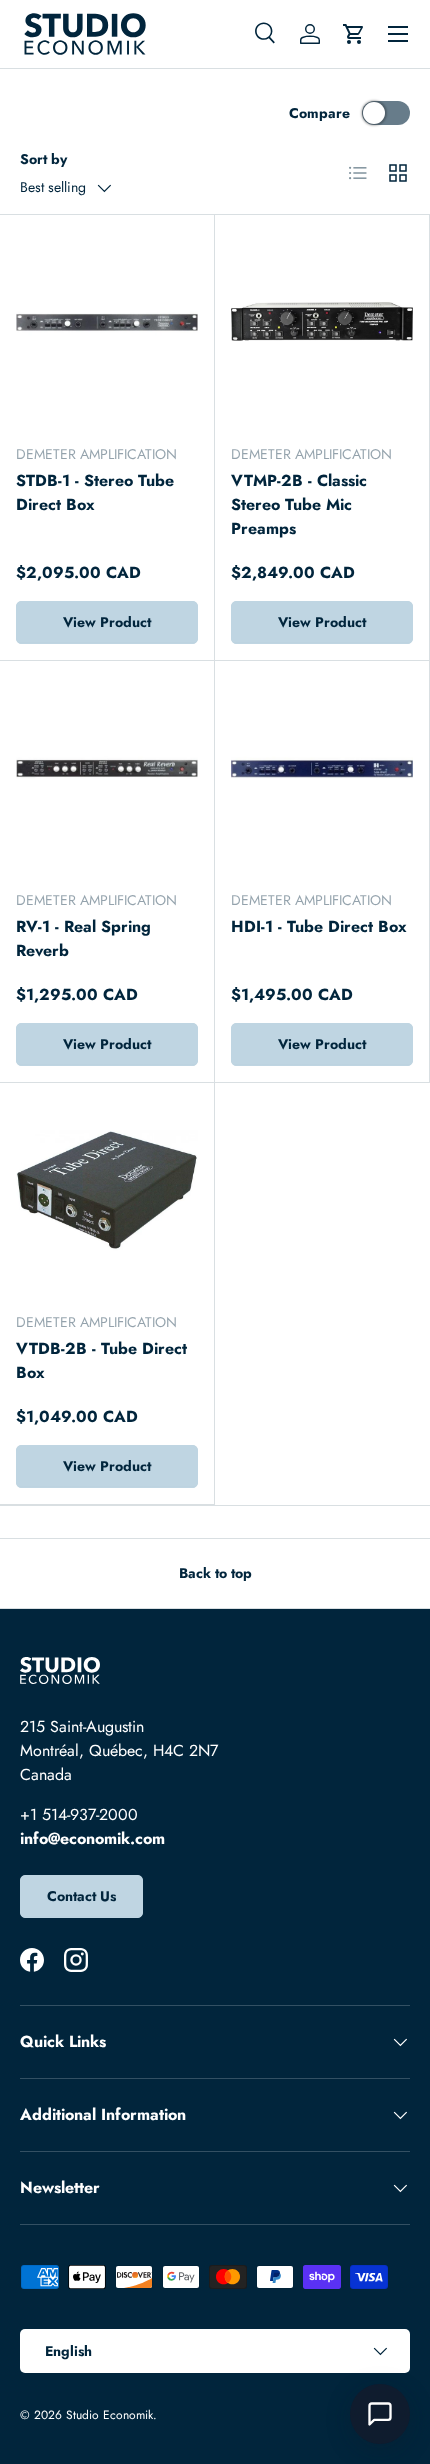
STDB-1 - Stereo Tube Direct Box (95, 492)
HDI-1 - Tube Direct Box (319, 926)
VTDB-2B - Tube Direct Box (101, 1360)
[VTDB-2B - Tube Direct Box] (107, 1190)
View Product (107, 622)
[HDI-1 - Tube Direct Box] (322, 768)
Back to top (215, 1573)
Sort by (43, 159)
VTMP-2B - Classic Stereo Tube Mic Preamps (299, 504)
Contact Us (81, 1896)
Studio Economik (109, 2415)
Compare (319, 113)
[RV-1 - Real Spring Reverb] (107, 768)
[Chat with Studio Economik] (380, 2414)
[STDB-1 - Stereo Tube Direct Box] (107, 322)
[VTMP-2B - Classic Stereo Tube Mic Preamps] (322, 322)
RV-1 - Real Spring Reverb (83, 938)
